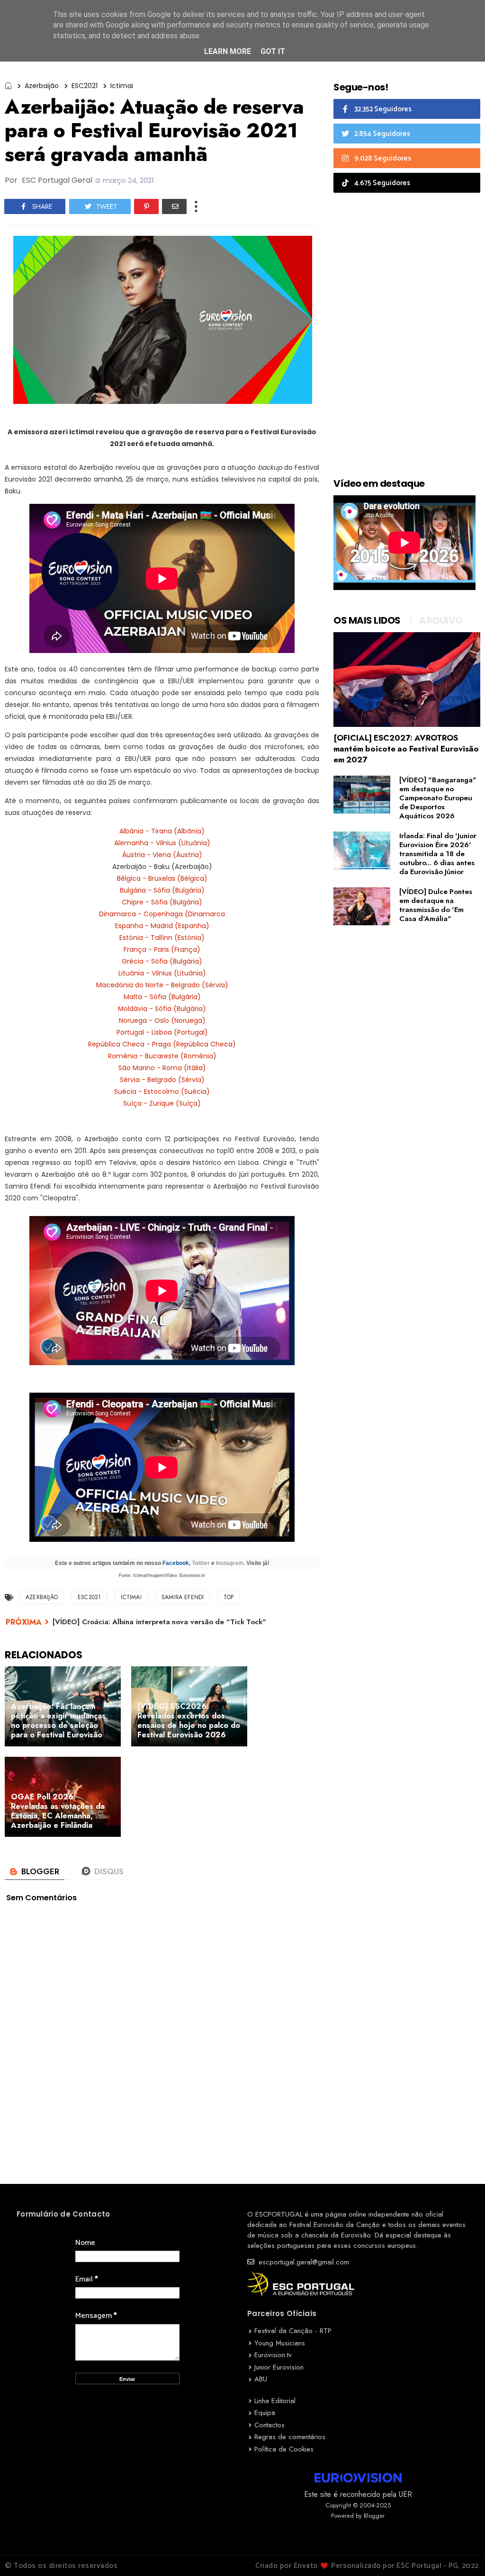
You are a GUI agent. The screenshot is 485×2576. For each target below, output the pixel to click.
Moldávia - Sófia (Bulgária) (162, 1009)
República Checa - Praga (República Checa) (162, 1044)
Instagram (230, 1563)
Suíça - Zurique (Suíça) (162, 1103)
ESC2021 (85, 86)
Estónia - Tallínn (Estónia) (162, 938)
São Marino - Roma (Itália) (162, 1068)
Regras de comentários (290, 2437)
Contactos (269, 2425)
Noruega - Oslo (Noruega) (162, 1020)
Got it (273, 51)
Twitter (201, 1563)
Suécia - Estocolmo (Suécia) (162, 1091)
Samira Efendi (183, 1597)
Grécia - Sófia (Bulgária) (162, 961)
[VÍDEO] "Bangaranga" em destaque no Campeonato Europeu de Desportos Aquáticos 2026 (438, 798)
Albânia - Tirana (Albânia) (162, 831)
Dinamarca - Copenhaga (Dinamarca (162, 914)
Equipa (265, 2413)
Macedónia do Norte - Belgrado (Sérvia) (162, 985)
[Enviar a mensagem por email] (174, 206)
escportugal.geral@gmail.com (303, 2262)
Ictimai (122, 86)
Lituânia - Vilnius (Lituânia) (162, 973)
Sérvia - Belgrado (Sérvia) (162, 1080)
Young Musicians (280, 2343)
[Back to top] (462, 2553)
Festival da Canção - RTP (293, 2331)
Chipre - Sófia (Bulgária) (162, 902)
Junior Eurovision (279, 2367)
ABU (261, 2379)
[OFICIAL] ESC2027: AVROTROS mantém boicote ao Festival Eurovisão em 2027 (406, 749)
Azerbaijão (42, 86)
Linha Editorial (275, 2401)
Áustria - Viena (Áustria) (162, 855)
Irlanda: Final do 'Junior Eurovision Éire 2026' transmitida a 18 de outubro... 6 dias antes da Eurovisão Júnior (438, 854)
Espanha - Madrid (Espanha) (162, 926)
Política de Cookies (284, 2449)
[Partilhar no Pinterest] (146, 206)
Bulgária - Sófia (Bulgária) (162, 890)
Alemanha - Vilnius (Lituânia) (162, 843)
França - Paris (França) (162, 949)
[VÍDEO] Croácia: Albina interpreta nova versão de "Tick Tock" (159, 1622)
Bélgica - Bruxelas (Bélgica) (162, 878)
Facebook (176, 1563)
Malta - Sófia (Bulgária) (162, 997)
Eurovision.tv (273, 2355)
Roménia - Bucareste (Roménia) (162, 1056)
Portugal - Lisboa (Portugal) (162, 1032)
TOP (229, 1597)
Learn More (228, 51)
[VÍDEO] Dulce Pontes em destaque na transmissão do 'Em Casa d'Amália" (436, 905)
